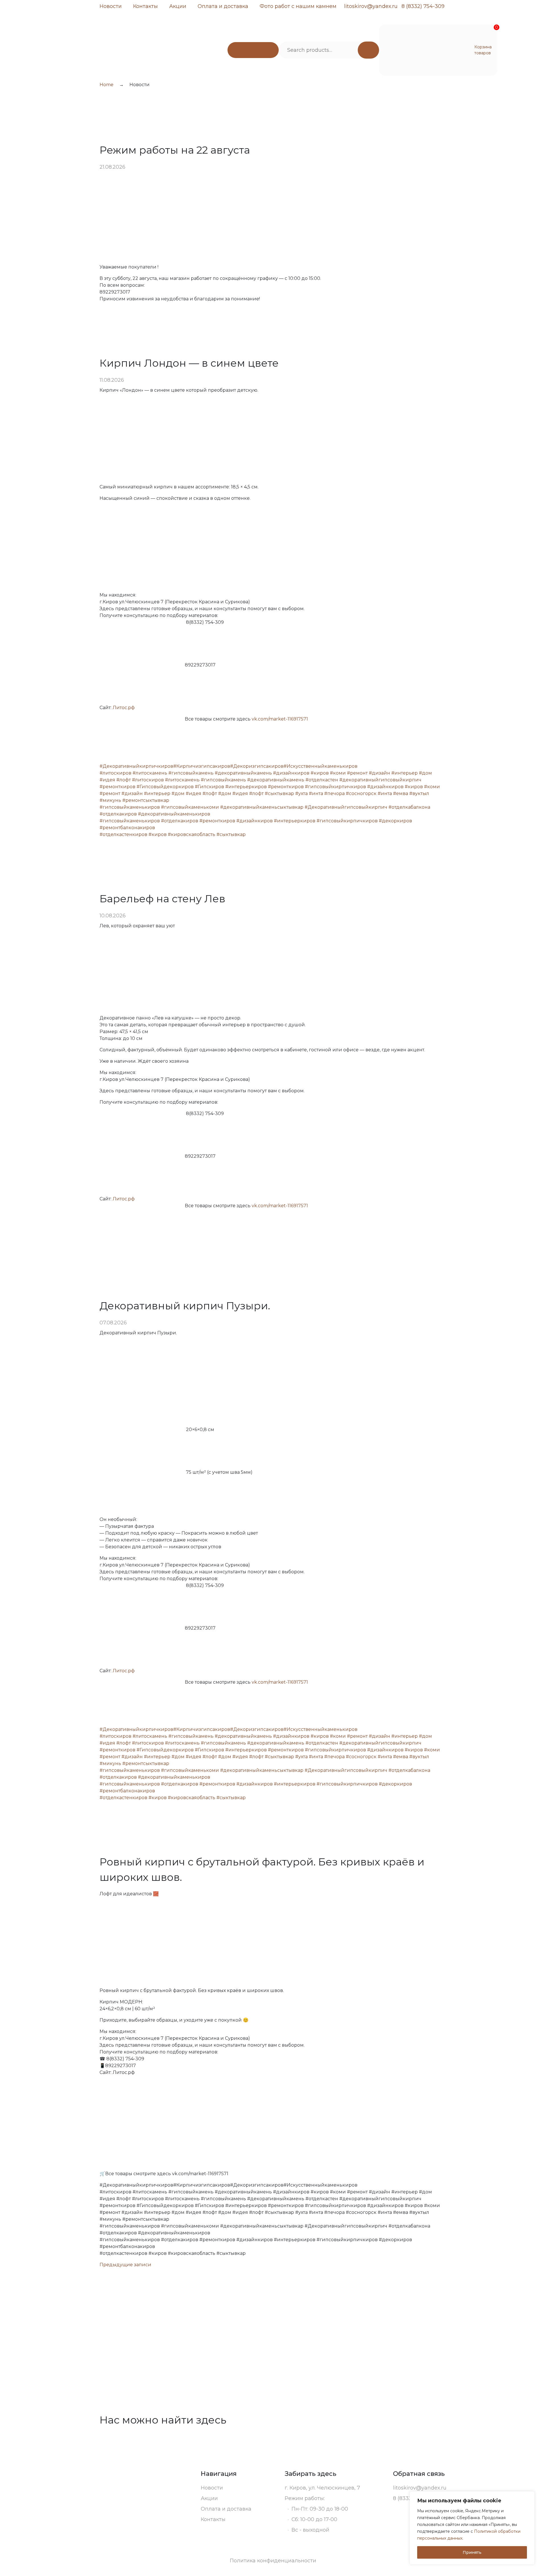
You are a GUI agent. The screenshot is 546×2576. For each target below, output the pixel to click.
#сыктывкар (279, 793)
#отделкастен (322, 780)
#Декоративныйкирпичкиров (136, 766)
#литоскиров (115, 773)
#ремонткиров (117, 787)
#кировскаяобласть (192, 834)
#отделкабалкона (409, 807)
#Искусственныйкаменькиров (320, 766)
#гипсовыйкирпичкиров (335, 787)
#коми (338, 773)
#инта (316, 793)
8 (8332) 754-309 (423, 6)
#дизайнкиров (291, 773)
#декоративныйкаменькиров (174, 814)
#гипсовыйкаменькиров (130, 807)
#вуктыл (419, 793)
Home (106, 85)
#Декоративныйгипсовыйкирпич (346, 807)
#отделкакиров (118, 814)
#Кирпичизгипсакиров (202, 766)
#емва (401, 793)
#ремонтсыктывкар (146, 800)
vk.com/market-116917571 (280, 719)
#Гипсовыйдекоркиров (165, 787)
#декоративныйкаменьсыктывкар (262, 807)
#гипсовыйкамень (191, 773)
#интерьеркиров (246, 787)
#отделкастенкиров (123, 834)
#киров (320, 773)
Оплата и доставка (223, 6)
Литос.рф (124, 708)
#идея (107, 780)
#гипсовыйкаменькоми (190, 807)
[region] (472, 2528)
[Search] (368, 50)
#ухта (301, 793)
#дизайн (379, 773)
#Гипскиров (209, 787)
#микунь (110, 800)
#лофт (124, 780)
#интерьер (405, 773)
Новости (111, 6)
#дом (425, 773)
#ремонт (357, 773)
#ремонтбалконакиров (127, 828)
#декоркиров (395, 821)
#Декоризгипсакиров (257, 766)
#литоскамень (150, 773)
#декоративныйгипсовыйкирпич (380, 780)
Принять (472, 2552)
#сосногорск (361, 793)
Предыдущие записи (125, 2265)
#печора (334, 793)
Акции (178, 6)
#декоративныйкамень (243, 773)
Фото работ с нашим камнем (298, 6)
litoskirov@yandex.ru (371, 6)
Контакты (145, 6)
